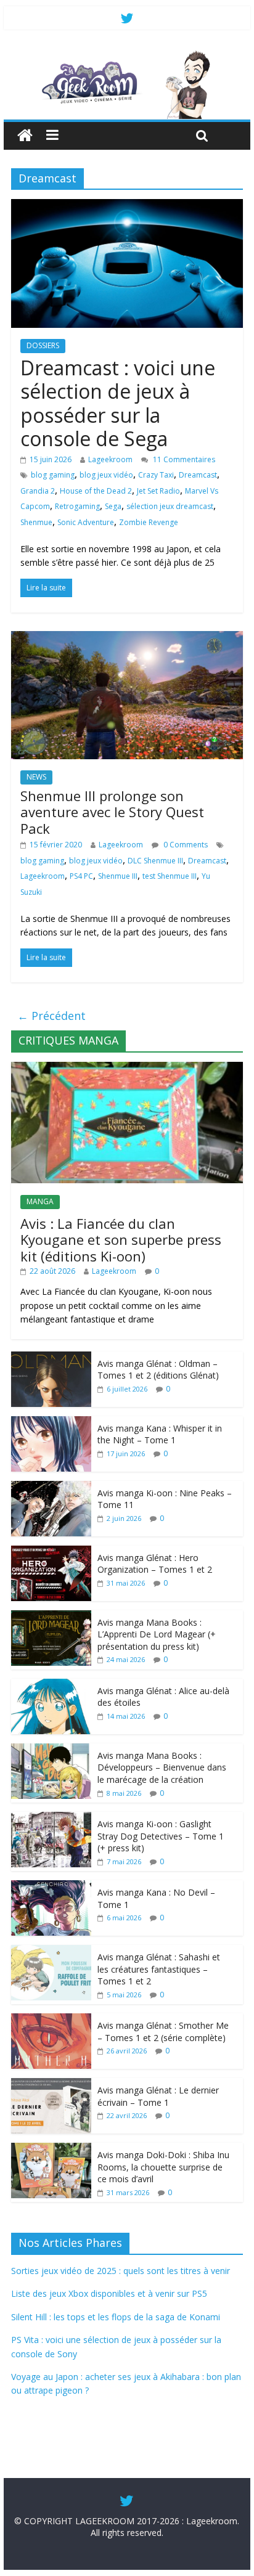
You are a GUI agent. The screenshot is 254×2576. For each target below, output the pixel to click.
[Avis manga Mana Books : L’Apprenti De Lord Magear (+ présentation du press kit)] (51, 1617)
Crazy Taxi (156, 475)
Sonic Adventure (86, 522)
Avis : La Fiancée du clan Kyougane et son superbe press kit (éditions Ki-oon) (121, 1240)
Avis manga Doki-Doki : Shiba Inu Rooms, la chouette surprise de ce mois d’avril (163, 2167)
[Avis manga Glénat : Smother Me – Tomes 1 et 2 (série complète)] (51, 2020)
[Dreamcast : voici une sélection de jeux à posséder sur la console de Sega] (127, 206)
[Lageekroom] (127, 55)
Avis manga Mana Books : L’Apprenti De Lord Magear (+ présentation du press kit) (157, 1634)
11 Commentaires (183, 459)
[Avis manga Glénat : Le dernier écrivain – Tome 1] (51, 2085)
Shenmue (36, 522)
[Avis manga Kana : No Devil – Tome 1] (51, 1887)
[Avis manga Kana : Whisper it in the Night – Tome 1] (51, 1423)
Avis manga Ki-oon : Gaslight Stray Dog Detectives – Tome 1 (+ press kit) (161, 1836)
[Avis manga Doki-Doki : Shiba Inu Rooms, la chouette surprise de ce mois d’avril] (51, 2149)
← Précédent (51, 1016)
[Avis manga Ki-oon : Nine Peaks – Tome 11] (51, 1487)
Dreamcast (198, 475)
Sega (113, 506)
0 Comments (185, 845)
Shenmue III (118, 876)
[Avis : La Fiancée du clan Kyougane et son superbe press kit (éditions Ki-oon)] (127, 1068)
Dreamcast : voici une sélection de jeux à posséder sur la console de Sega (118, 403)
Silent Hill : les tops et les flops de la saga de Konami (116, 2317)
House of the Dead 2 (96, 491)
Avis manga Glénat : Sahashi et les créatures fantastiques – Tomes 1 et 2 (159, 1969)
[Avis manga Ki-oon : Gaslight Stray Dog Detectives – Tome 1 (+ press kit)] (51, 1818)
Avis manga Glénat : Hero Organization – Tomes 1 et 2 (155, 1564)
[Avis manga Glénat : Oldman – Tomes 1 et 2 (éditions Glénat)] (51, 1358)
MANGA (40, 1201)
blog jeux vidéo (106, 475)
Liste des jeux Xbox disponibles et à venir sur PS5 (109, 2293)
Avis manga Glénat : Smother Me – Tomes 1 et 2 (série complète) (163, 2032)
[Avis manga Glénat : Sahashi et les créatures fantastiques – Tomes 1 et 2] (51, 1951)
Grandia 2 (38, 491)
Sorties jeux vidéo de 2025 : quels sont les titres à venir (121, 2271)
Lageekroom (110, 459)
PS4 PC (81, 876)
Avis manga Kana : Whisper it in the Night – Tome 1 (160, 1434)
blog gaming (53, 475)
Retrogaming (77, 506)
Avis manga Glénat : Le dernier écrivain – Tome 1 (158, 2096)
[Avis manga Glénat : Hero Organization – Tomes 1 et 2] (51, 1552)
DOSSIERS (43, 345)
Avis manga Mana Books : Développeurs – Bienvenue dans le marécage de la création (162, 1767)
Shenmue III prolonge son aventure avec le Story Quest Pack (112, 812)
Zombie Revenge (149, 522)
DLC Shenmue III (155, 861)
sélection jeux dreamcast (170, 506)
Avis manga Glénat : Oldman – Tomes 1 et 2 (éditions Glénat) (158, 1370)
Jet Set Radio (158, 491)
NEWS (36, 777)
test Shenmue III (170, 876)
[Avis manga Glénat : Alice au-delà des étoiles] (51, 1685)
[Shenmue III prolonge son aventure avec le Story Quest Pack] (127, 638)
